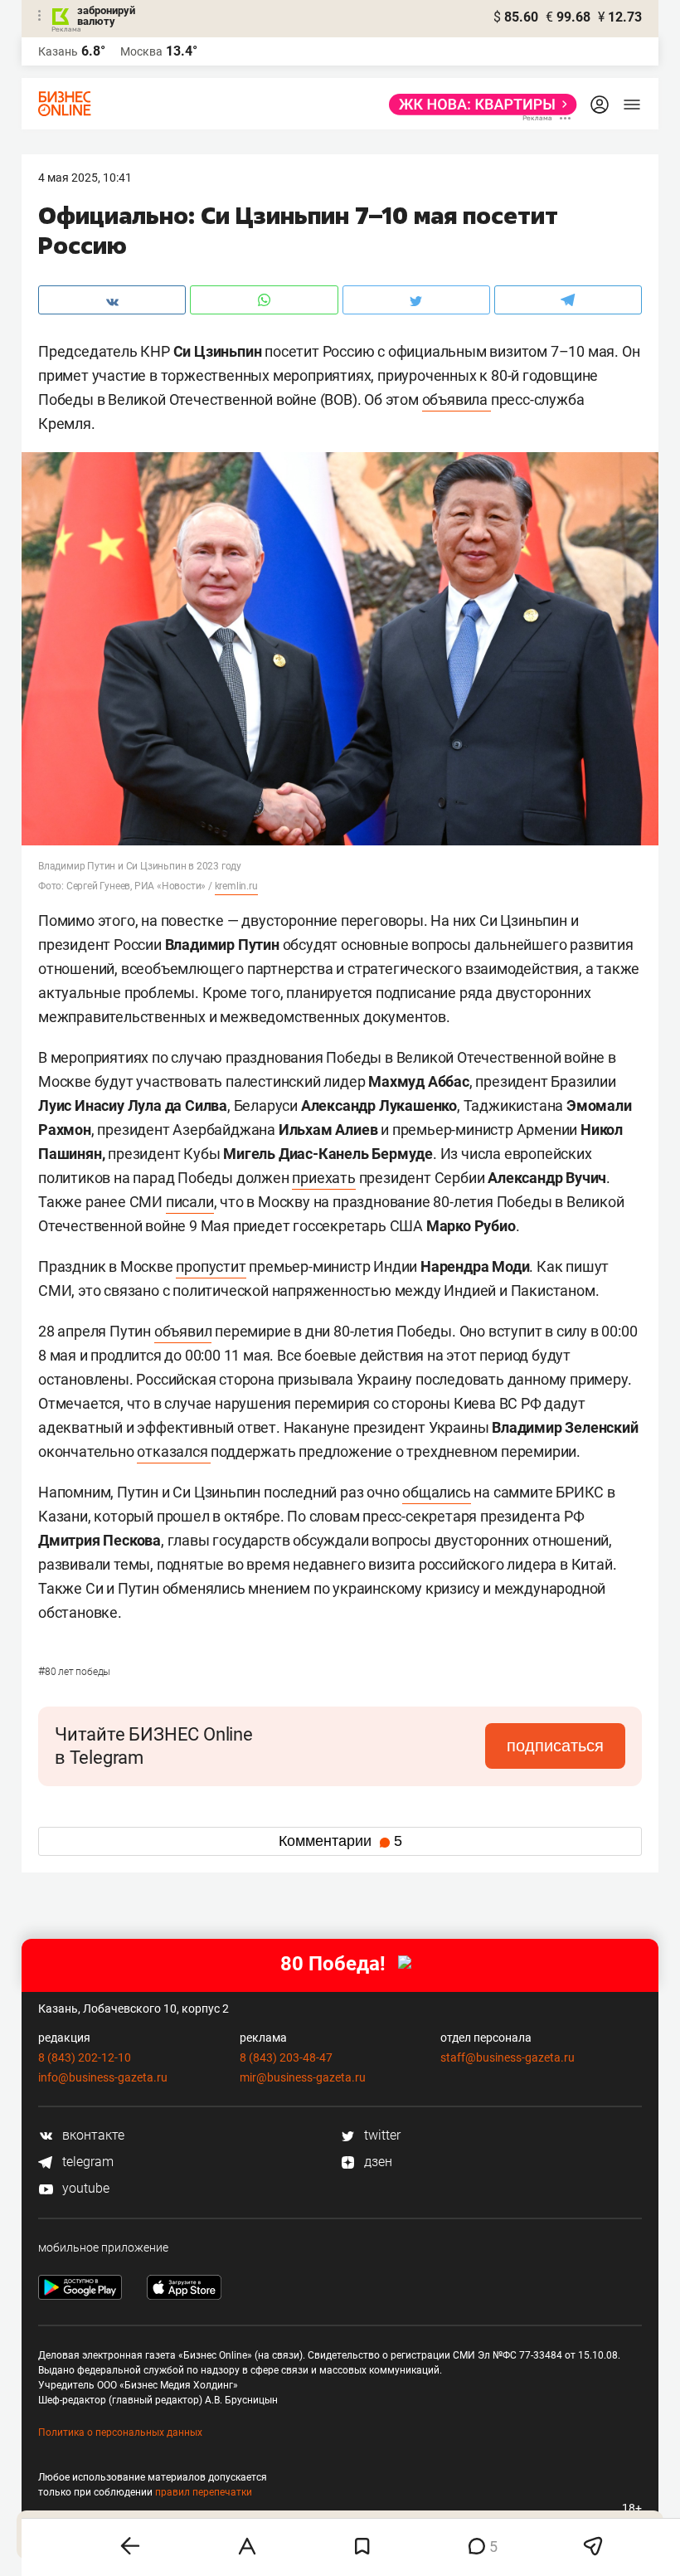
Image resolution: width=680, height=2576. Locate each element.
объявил (183, 1331)
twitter (381, 2135)
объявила (457, 399)
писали (190, 1202)
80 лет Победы (74, 1672)
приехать (323, 1178)
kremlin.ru (236, 886)
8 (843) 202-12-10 (85, 2057)
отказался (174, 1451)
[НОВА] (478, 105)
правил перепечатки (204, 2492)
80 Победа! (333, 1964)
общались (436, 1492)
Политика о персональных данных (120, 2432)
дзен (376, 2162)
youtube (84, 2188)
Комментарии (340, 1841)
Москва (141, 51)
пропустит (211, 1266)
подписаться (555, 1746)
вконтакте (92, 2135)
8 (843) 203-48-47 (286, 2057)
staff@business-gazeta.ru (508, 2057)
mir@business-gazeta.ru (303, 2077)
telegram (86, 2162)
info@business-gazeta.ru (103, 2077)
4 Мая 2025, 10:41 (85, 178)
